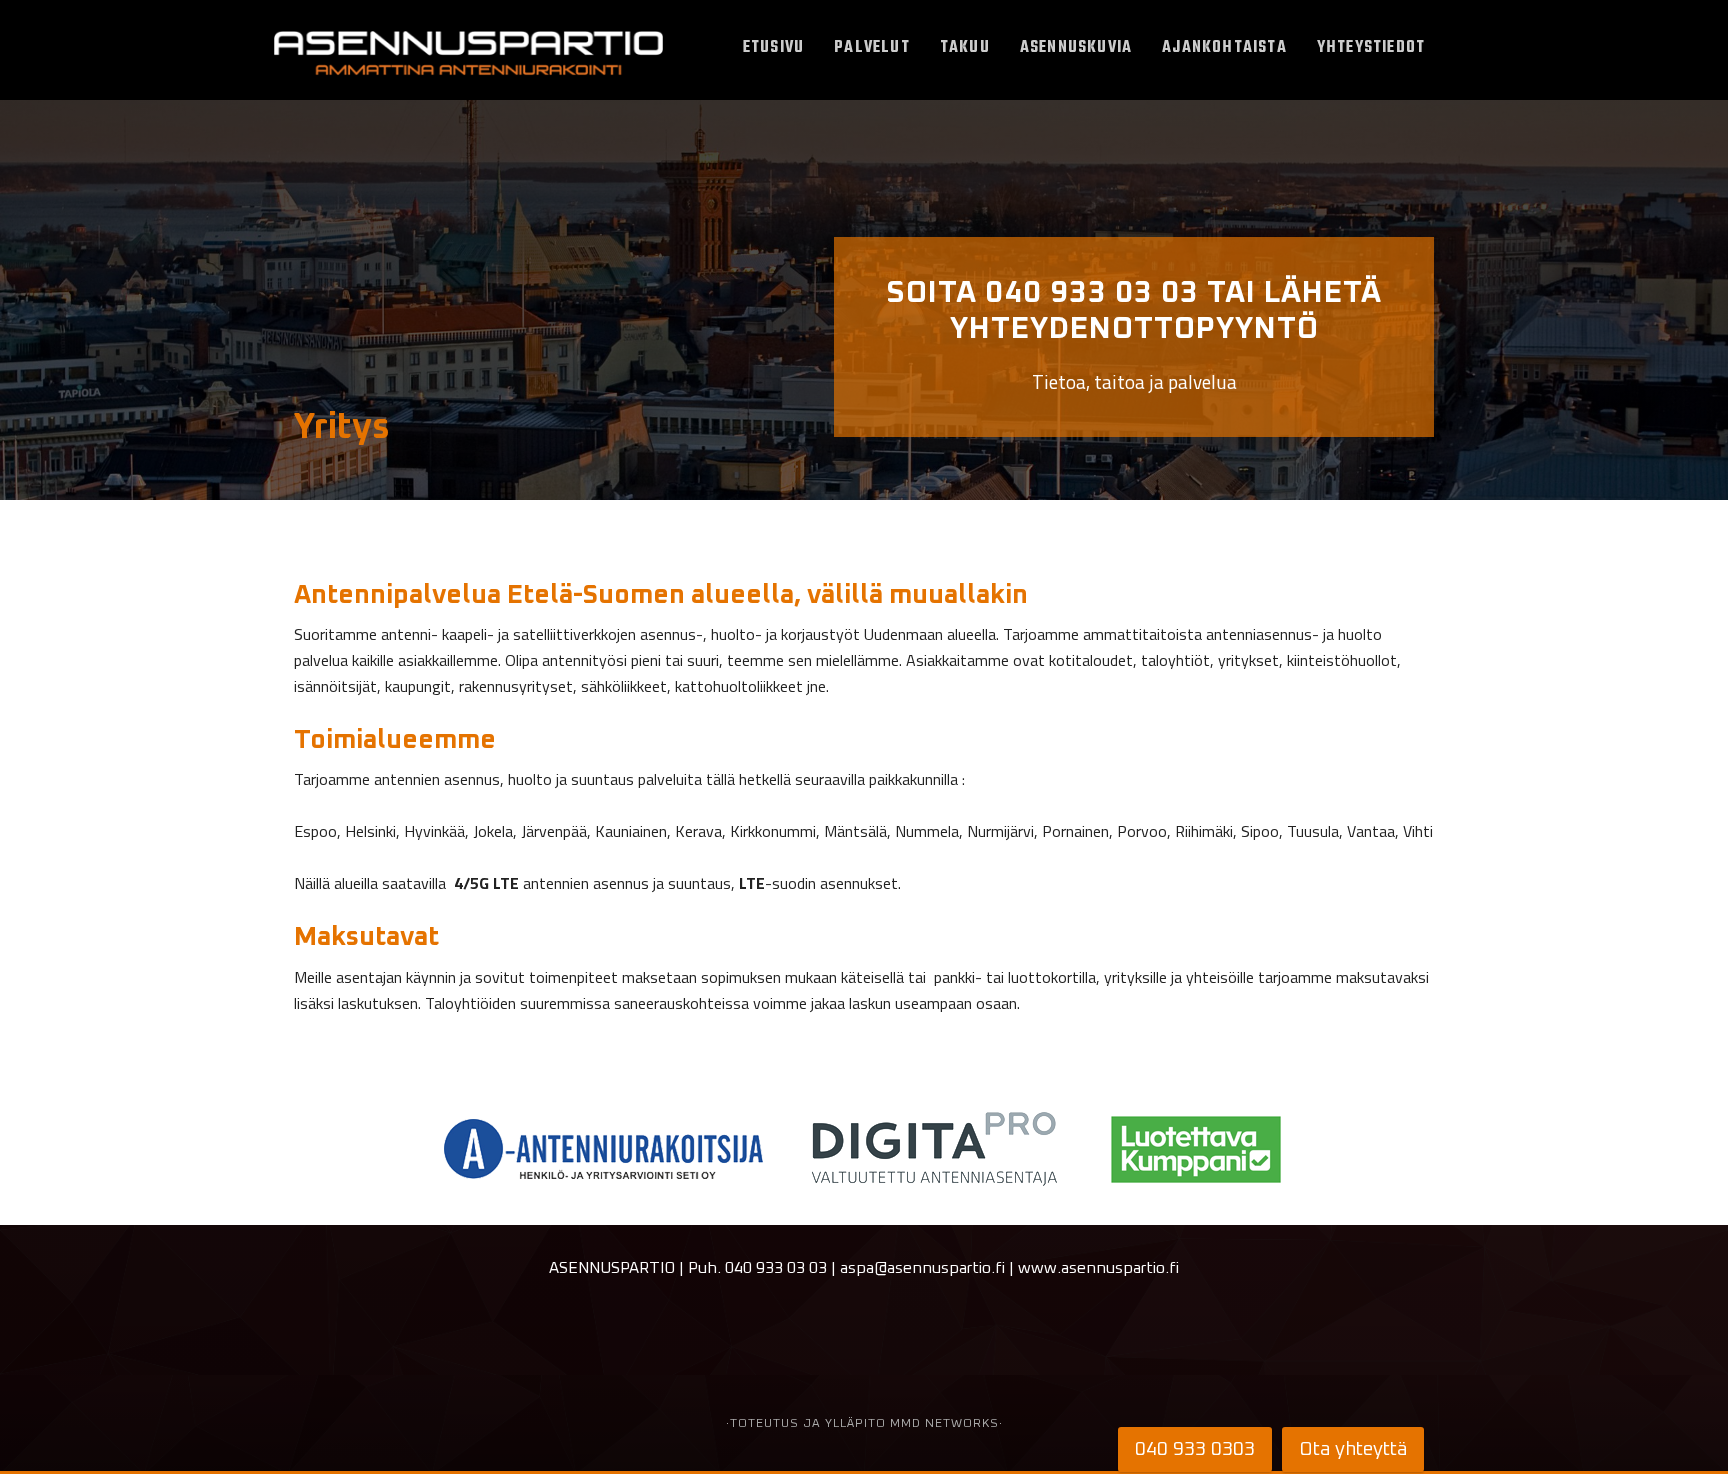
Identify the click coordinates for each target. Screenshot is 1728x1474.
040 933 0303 (1195, 1449)
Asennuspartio (468, 55)
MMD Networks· (946, 1424)
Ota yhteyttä (1353, 1449)
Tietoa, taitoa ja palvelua (1134, 337)
